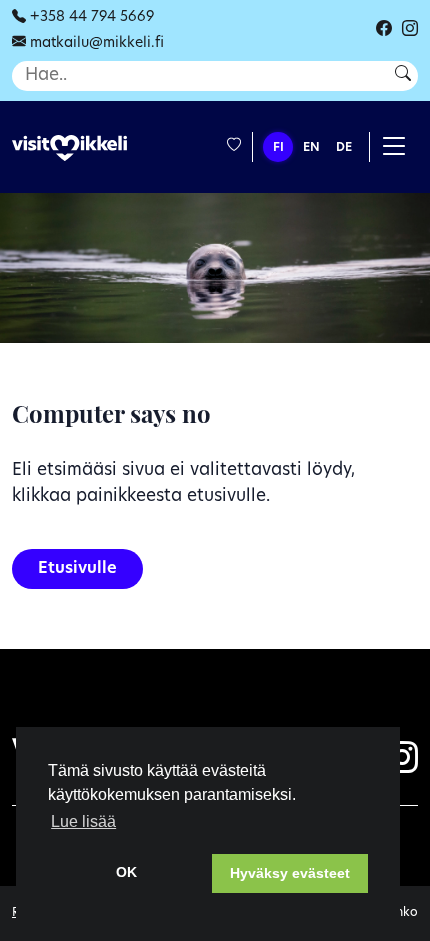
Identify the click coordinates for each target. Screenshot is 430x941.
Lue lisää (83, 821)
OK (126, 872)
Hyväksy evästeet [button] (290, 873)
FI (278, 148)
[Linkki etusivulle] (69, 148)
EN (311, 148)
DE (344, 148)
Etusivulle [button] (77, 569)
